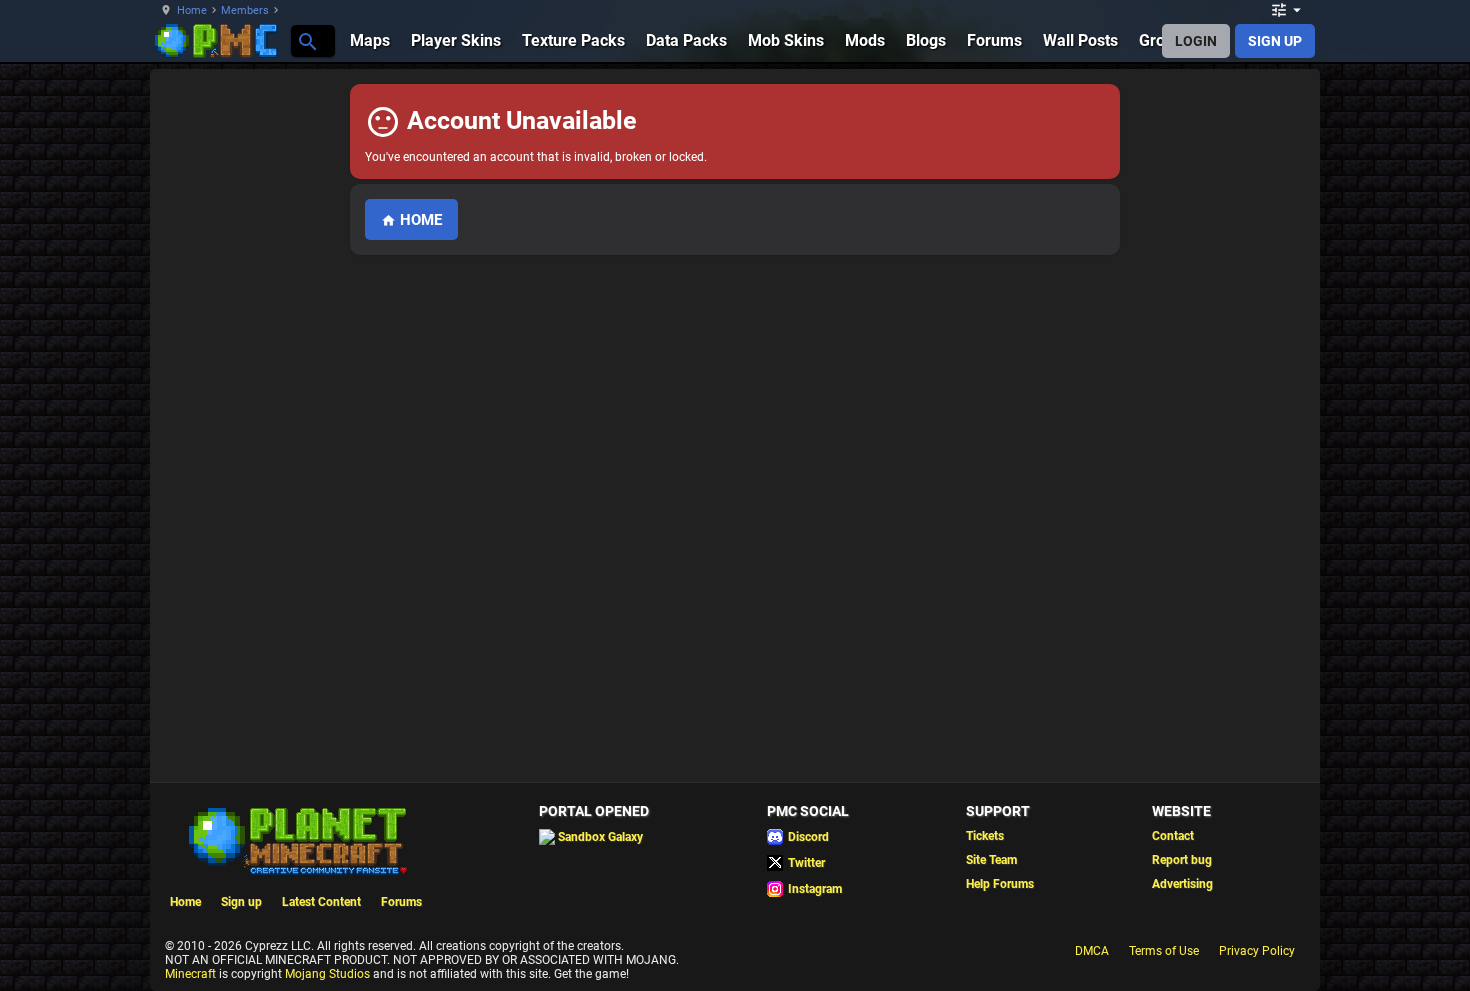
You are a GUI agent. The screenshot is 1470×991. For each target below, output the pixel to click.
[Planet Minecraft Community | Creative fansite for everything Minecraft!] (296, 839)
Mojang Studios (327, 974)
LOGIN (1196, 41)
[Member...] (306, 40)
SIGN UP (1275, 41)
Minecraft (190, 974)
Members (245, 10)
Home (192, 10)
